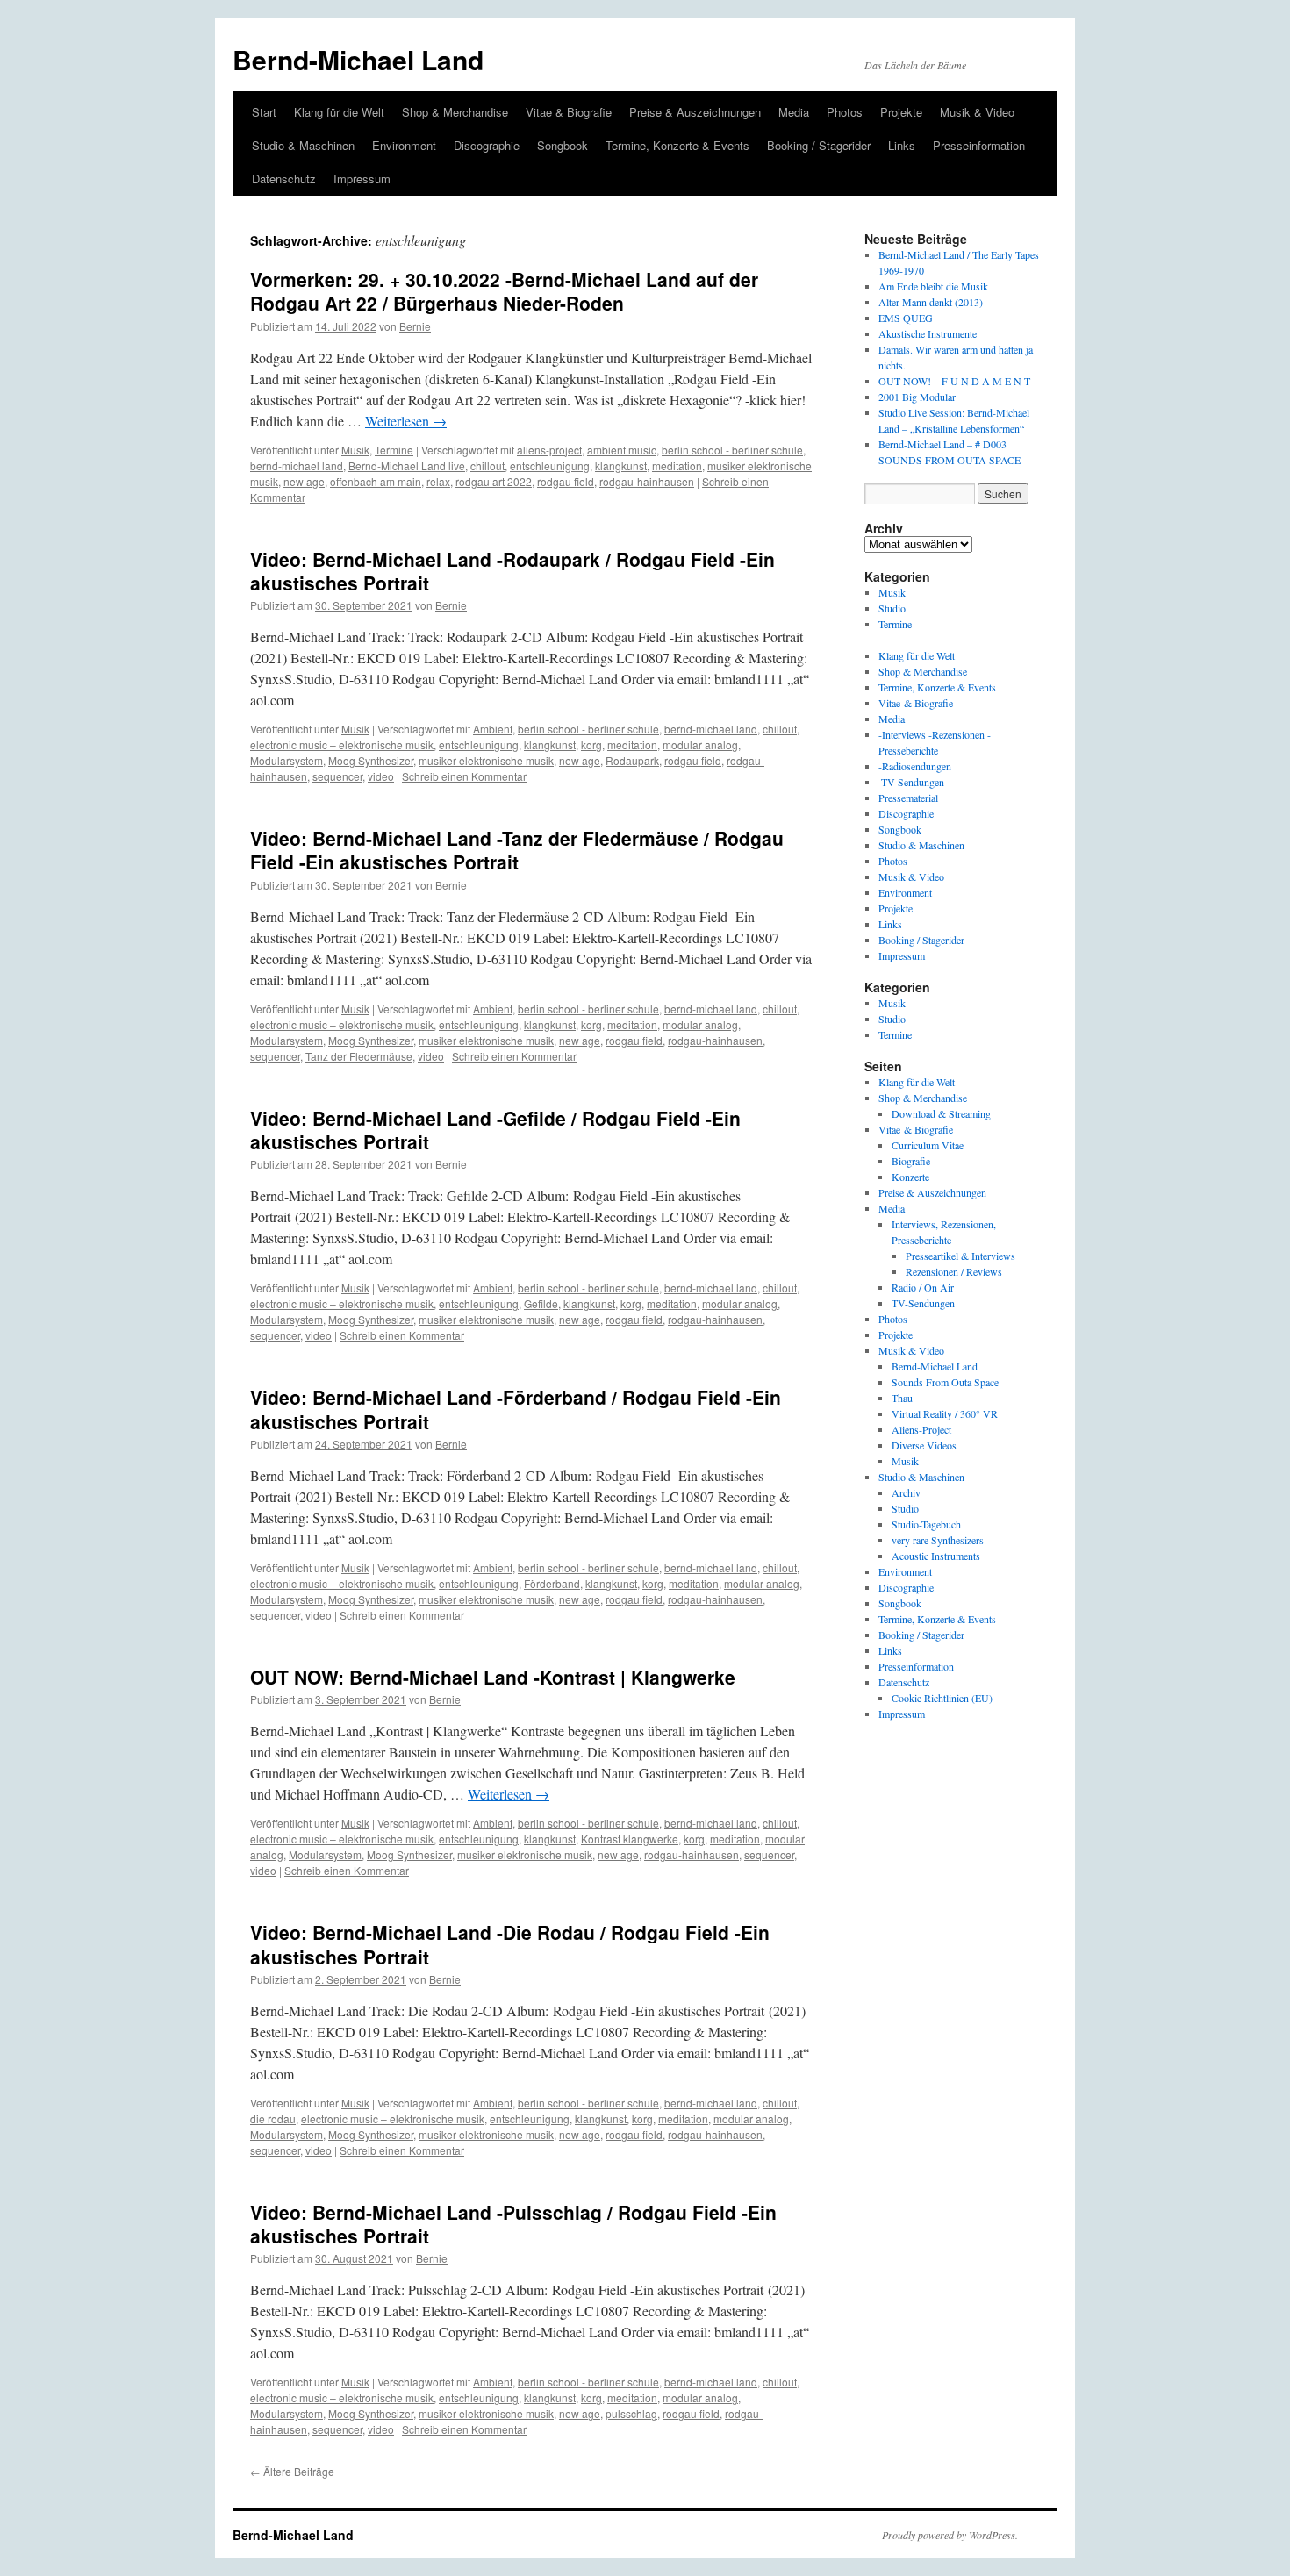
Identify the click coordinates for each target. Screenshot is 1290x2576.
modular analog (700, 744)
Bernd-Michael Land (358, 59)
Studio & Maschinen (303, 145)
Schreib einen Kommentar (464, 776)
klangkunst (621, 465)
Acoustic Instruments (936, 1556)
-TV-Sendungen (911, 782)
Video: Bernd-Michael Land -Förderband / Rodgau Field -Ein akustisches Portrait (516, 1409)
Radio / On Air (923, 1287)
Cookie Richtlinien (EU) (942, 1698)
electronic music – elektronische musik (342, 744)
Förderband (552, 1583)
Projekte (901, 112)
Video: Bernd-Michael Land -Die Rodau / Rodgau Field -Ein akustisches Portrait (510, 1944)
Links (902, 145)
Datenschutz (284, 179)
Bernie (415, 326)
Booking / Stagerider (819, 145)
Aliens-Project (921, 1429)
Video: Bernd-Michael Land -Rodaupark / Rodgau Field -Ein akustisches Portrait (512, 571)
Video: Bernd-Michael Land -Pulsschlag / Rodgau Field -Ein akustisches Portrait (513, 2224)
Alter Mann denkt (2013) (931, 302)
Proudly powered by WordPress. (950, 2535)
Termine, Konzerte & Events (677, 145)
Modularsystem (287, 760)
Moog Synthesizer (371, 760)
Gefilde (541, 1303)
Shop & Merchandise (455, 112)
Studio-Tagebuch (926, 1524)
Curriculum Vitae (928, 1145)
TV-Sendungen (923, 1303)
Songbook (563, 145)
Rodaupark (632, 760)
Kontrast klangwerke (630, 1839)
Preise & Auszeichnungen (695, 112)
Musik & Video (977, 112)
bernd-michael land (297, 465)
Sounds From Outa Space (945, 1382)
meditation (677, 465)
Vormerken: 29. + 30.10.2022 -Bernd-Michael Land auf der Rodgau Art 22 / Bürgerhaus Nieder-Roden (504, 291)
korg (591, 744)
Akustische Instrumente (928, 333)
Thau (902, 1398)
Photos (845, 112)
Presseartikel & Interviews (960, 1256)
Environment (404, 145)
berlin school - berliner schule (732, 450)
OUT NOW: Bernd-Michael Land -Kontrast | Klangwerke (493, 1677)
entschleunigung (550, 465)
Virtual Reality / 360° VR (945, 1413)
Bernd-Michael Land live (407, 465)
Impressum (362, 179)
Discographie (487, 145)
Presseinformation (979, 145)
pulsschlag (631, 2413)
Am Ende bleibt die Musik (933, 286)
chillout (487, 465)
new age (304, 481)
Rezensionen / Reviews (954, 1271)
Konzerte (910, 1177)
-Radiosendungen (915, 766)
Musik (355, 450)
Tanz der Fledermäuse (359, 1056)
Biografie (911, 1161)
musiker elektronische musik (486, 760)
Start (264, 112)
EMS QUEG (906, 318)
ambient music (622, 450)
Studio (892, 608)
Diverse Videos (924, 1445)
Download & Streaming (941, 1113)
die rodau (273, 2118)
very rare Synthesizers (938, 1540)
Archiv (906, 1492)
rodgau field (566, 481)
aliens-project (549, 450)
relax (438, 481)
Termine (394, 450)
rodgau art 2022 (494, 481)
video (381, 776)
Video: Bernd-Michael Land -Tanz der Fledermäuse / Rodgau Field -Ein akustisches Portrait (517, 850)
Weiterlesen (406, 421)
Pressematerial (908, 798)
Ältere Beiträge (292, 2471)
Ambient (493, 729)
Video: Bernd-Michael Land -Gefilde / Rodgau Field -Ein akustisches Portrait (495, 1130)
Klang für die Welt (339, 112)
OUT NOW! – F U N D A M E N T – (958, 381)
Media (794, 112)
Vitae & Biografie (569, 112)
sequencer (337, 776)
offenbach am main (376, 481)
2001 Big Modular (917, 397)
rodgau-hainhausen (647, 481)
